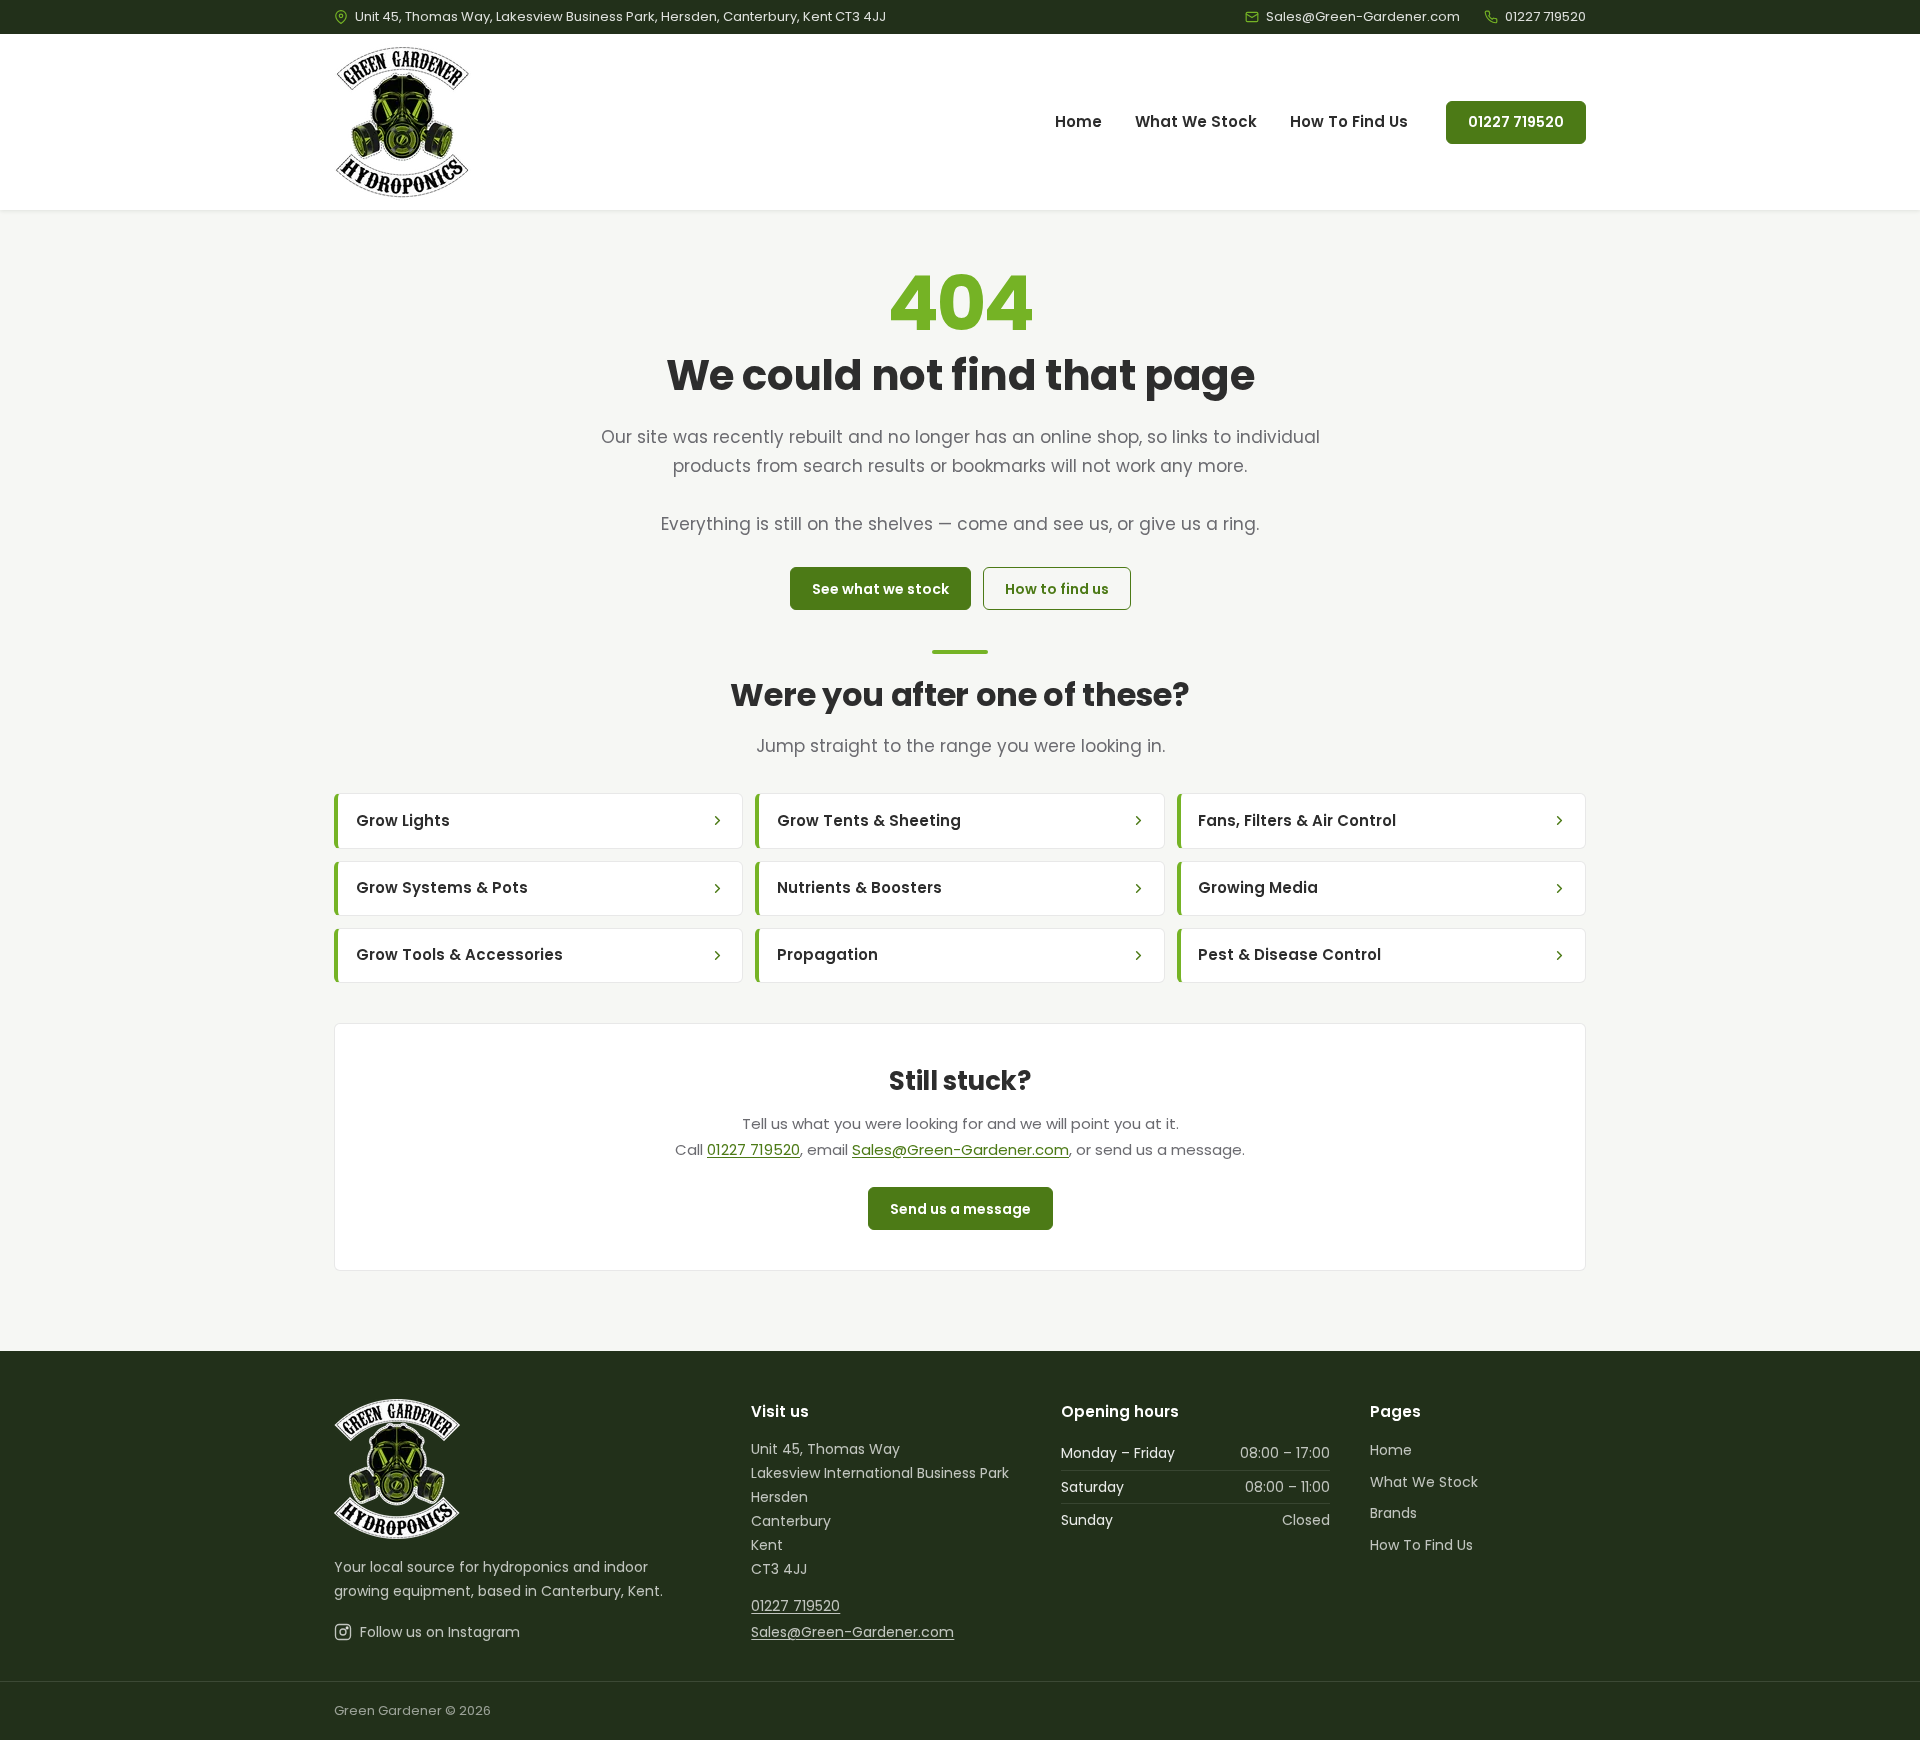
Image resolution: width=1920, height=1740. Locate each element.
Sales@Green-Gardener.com (960, 1149)
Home (1078, 121)
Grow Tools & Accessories (459, 954)
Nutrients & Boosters (859, 887)
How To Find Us (1349, 121)
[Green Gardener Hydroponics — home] (402, 122)
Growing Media (1258, 887)
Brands (1393, 1513)
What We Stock (1196, 121)
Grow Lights (403, 820)
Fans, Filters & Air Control (1297, 820)
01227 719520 (1516, 122)
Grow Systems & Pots (442, 887)
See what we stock (880, 589)
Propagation (827, 954)
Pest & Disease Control (1289, 954)
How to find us (1057, 589)
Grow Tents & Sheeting (869, 820)
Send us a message (960, 1209)
